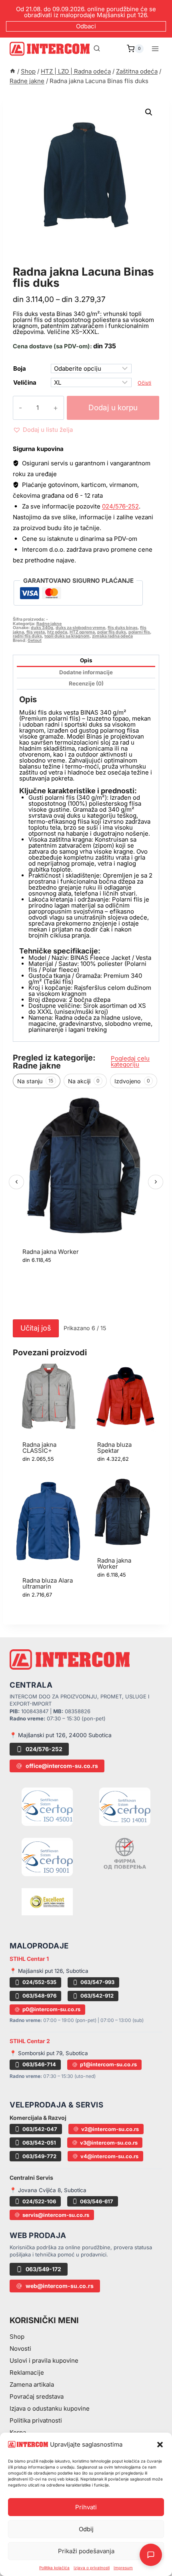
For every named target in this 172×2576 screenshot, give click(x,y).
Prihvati (86, 2507)
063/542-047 (40, 2129)
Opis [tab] (86, 660)
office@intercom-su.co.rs (62, 1766)
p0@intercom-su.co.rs (51, 2009)
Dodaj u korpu (113, 408)
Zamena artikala (32, 2384)
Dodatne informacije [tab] (86, 672)
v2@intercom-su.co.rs (110, 2129)
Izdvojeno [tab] (132, 1081)
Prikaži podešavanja (86, 2551)
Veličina (25, 382)
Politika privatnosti (36, 2420)
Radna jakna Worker (51, 1252)
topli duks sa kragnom (67, 636)
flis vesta (36, 632)
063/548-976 (39, 1996)
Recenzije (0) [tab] (86, 683)
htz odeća (57, 632)
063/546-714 (39, 2064)
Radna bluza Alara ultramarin (48, 1583)
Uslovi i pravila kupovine (44, 2361)
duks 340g (42, 628)
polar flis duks (112, 632)
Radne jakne (38, 263)
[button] (160, 2445)
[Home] (13, 71)
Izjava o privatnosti (92, 2568)
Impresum (123, 2568)
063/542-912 (97, 1996)
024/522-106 (39, 2201)
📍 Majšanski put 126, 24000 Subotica (61, 1735)
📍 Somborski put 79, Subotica (49, 2053)
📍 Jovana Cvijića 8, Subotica (48, 2190)
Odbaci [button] (86, 26)
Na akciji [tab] (84, 1081)
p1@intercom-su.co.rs (108, 2064)
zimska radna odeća (112, 636)
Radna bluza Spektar (114, 1448)
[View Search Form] (97, 49)
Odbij (86, 2529)
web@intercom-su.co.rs (60, 2286)
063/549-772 (39, 2156)
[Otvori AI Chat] (151, 2555)
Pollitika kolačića (54, 2568)
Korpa (18, 2432)
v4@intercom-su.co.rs (109, 2156)
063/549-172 (43, 2269)
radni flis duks (27, 636)
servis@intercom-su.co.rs (56, 2215)
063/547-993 (97, 1982)
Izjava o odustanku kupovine (50, 2408)
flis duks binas (123, 628)
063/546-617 (97, 2201)
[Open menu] (155, 49)
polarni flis (139, 632)
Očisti (144, 383)
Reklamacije (27, 2372)
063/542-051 (39, 2143)
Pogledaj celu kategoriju (130, 1061)
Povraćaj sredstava (37, 2396)
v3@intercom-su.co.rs (109, 2143)
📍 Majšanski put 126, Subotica (49, 1971)
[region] (86, 1204)
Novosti (20, 2349)
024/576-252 (120, 506)
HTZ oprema (82, 632)
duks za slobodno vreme (80, 628)
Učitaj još (36, 1328)
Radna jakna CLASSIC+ (39, 1448)
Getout (35, 641)
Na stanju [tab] (35, 1081)
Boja (20, 368)
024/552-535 (39, 1982)
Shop (17, 2337)
